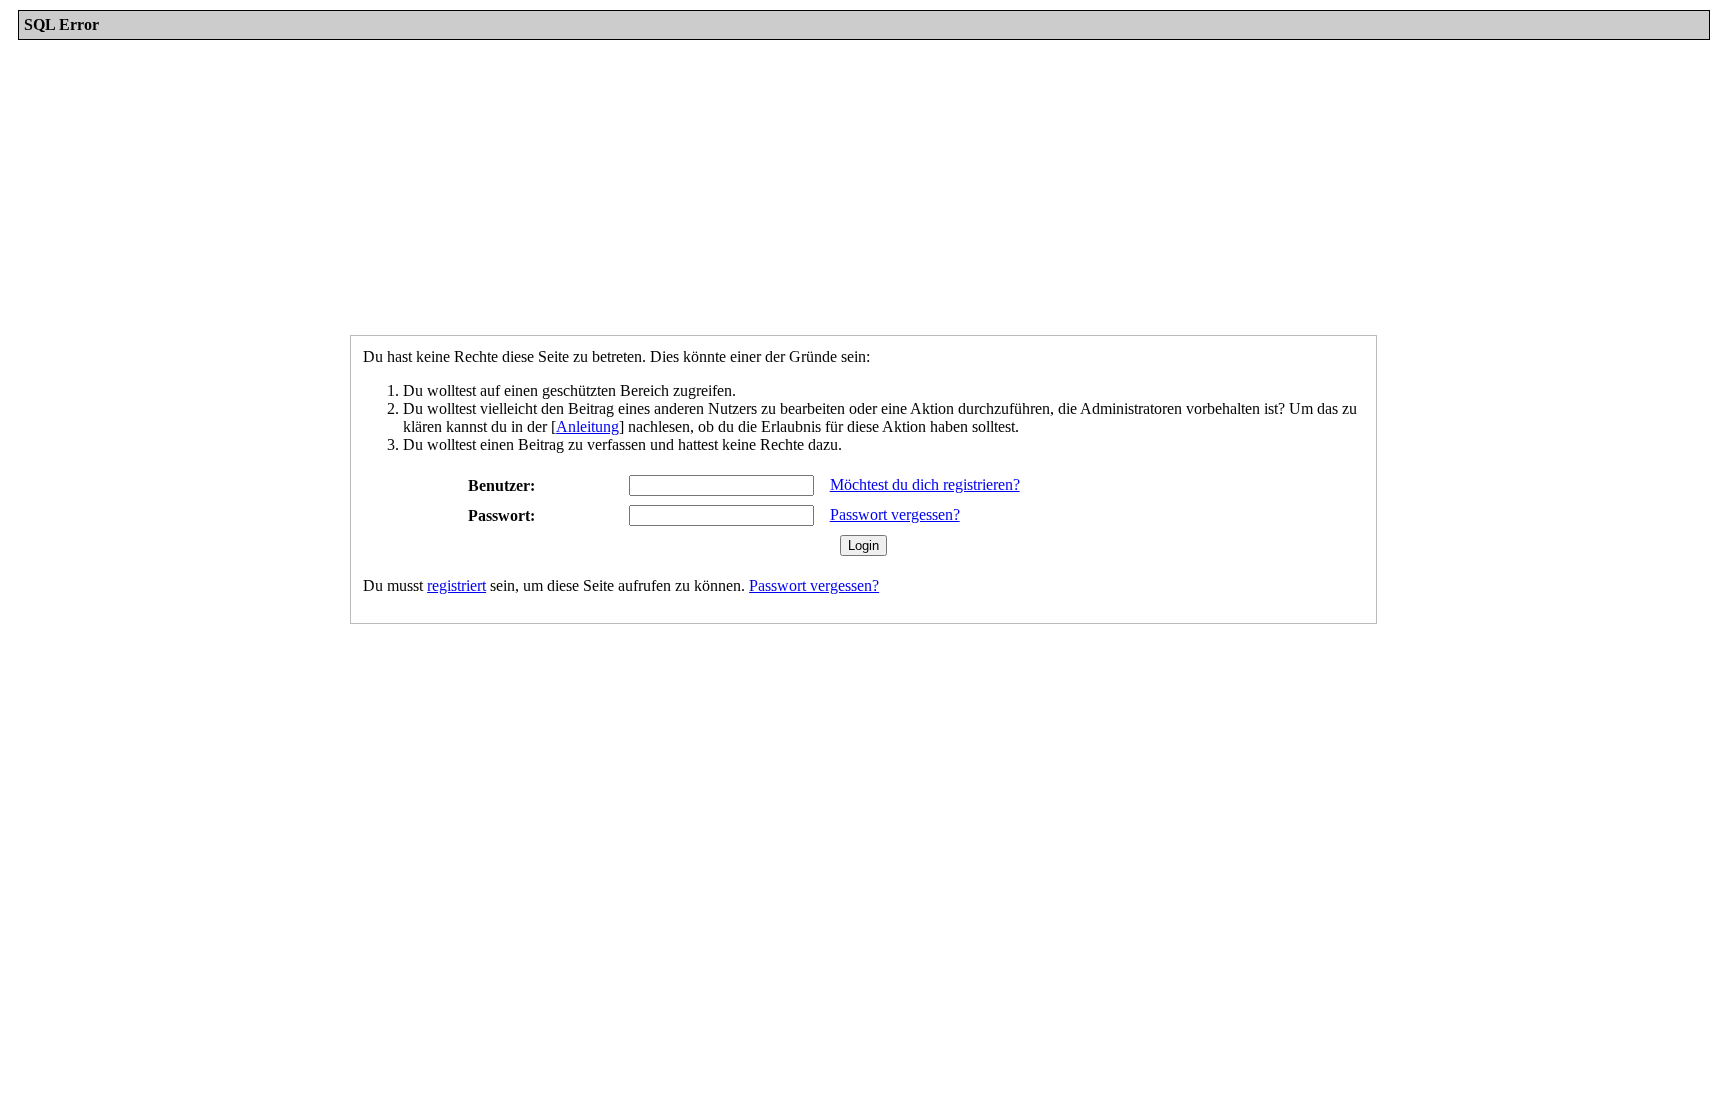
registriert (456, 585)
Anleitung (587, 426)
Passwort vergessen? (895, 514)
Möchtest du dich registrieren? (925, 484)
